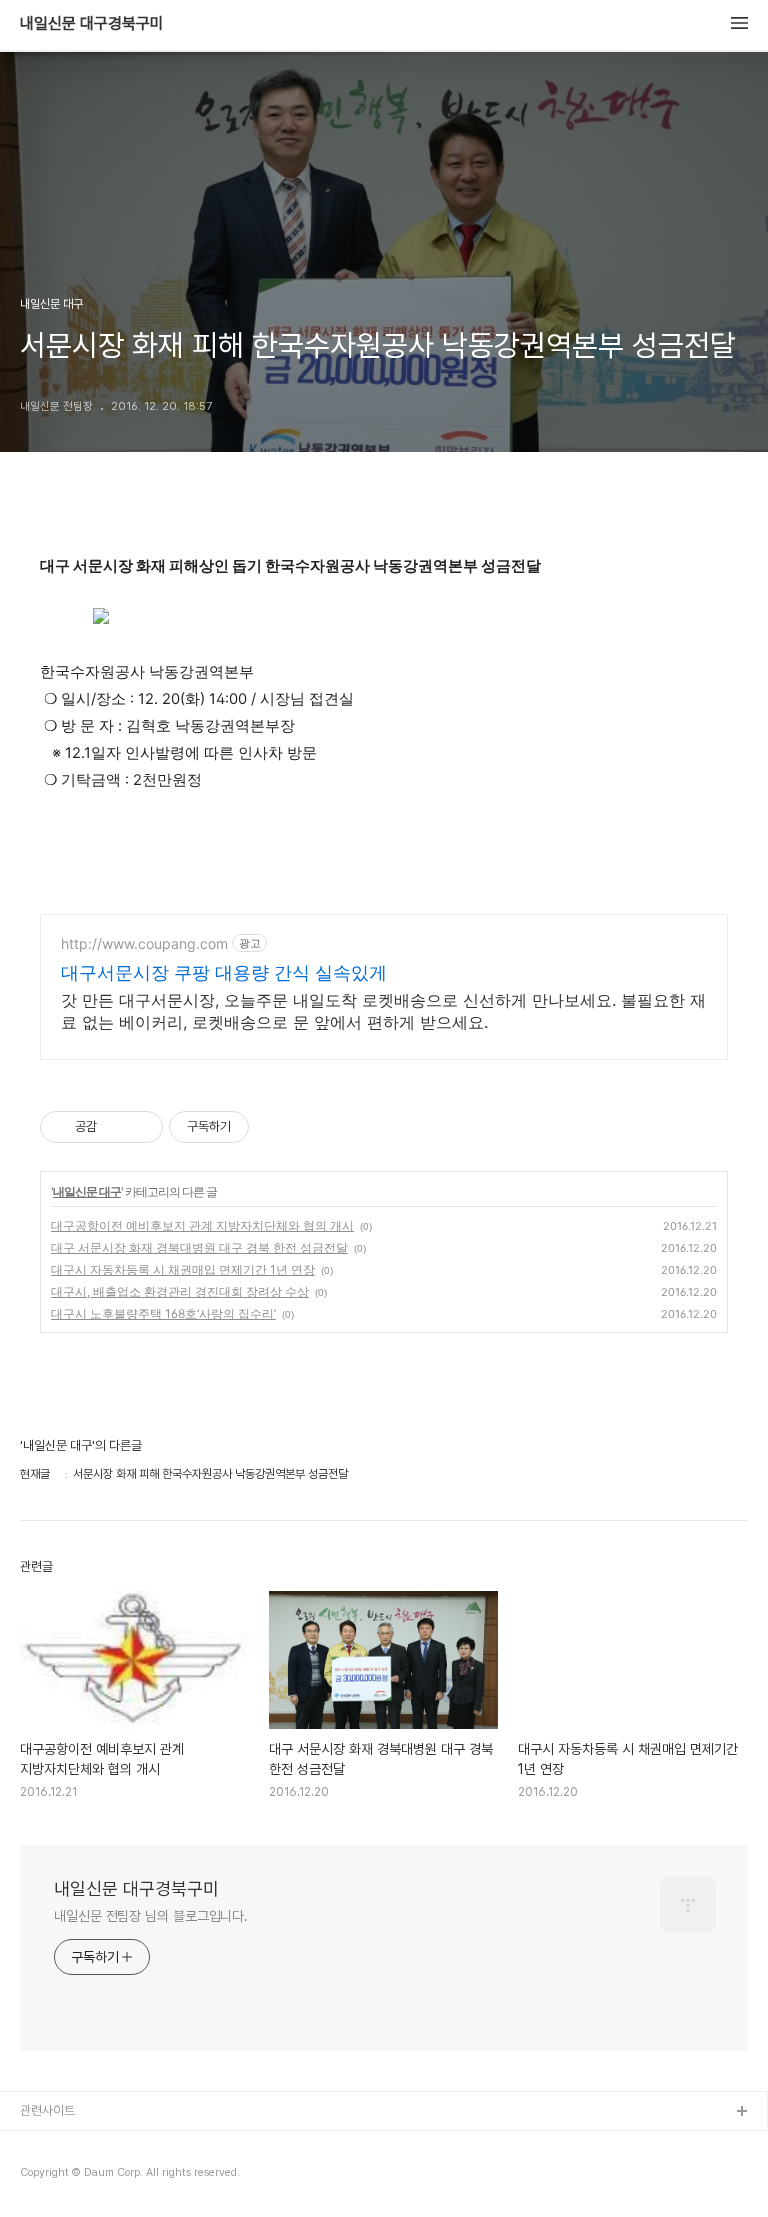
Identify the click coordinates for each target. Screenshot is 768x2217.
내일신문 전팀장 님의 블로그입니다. (151, 1916)
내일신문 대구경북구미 (92, 24)
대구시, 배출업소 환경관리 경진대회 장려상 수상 (180, 1291)
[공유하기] (115, 1127)
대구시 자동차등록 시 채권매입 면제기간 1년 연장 (183, 1269)
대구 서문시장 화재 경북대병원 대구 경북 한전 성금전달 (199, 1247)
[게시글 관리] (140, 1127)
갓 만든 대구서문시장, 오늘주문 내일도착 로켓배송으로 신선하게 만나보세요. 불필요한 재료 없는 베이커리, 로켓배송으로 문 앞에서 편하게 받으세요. (383, 1011)
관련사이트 (47, 2110)
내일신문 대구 (87, 1191)
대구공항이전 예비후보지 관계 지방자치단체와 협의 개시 (202, 1225)
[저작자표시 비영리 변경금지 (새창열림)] (276, 1127)
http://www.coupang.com (144, 943)
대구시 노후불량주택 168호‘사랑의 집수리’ (163, 1313)
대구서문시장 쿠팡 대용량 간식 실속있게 (224, 972)
